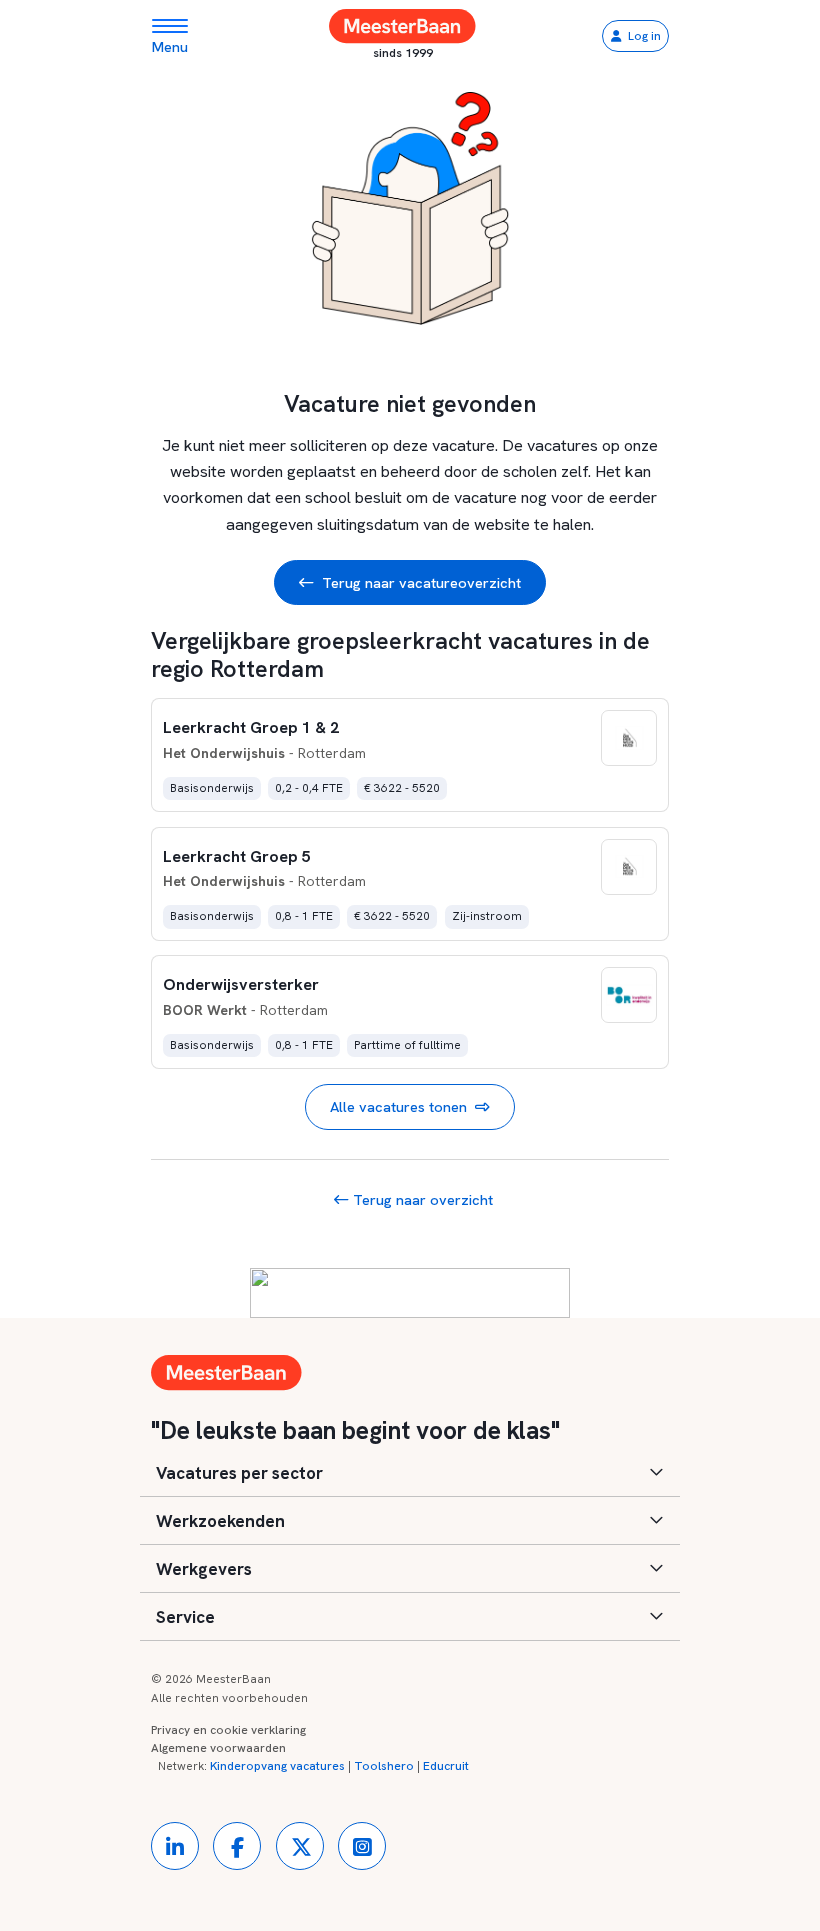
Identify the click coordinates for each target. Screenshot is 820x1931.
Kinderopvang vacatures (277, 1766)
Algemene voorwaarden (218, 1748)
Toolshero (384, 1766)
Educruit (446, 1766)
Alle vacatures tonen (398, 1106)
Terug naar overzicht (421, 1199)
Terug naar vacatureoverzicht (421, 582)
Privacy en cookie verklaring (228, 1730)
